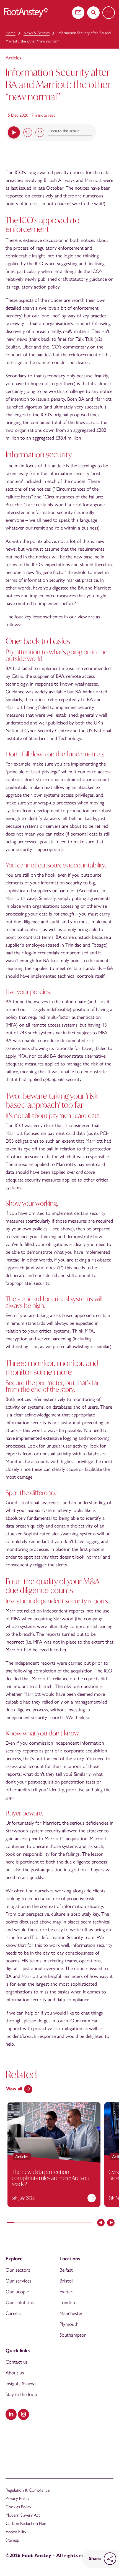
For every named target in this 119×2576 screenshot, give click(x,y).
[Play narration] (14, 132)
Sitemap (12, 2540)
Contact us (17, 2362)
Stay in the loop (21, 2394)
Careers (13, 2313)
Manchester (71, 2313)
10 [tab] (74, 2223)
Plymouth (69, 2324)
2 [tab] (18, 2223)
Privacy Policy (17, 2498)
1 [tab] (11, 2223)
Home (11, 33)
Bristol (66, 2281)
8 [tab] (60, 2223)
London (67, 2302)
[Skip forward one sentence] (40, 132)
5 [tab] (39, 2223)
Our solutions (20, 2302)
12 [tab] (88, 2223)
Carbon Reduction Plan (26, 2523)
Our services (19, 2281)
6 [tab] (46, 2223)
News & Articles (37, 33)
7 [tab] (53, 2223)
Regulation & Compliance (28, 2490)
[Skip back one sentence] (28, 132)
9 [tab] (67, 2223)
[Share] (110, 2559)
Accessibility (16, 2532)
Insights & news (21, 2384)
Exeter (66, 2292)
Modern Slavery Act (23, 2515)
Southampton (73, 2335)
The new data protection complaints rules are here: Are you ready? (51, 2178)
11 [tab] (81, 2223)
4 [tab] (32, 2223)
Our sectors (18, 2270)
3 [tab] (25, 2223)
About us (15, 2373)
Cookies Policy (18, 2507)
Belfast (66, 2270)
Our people (17, 2292)
